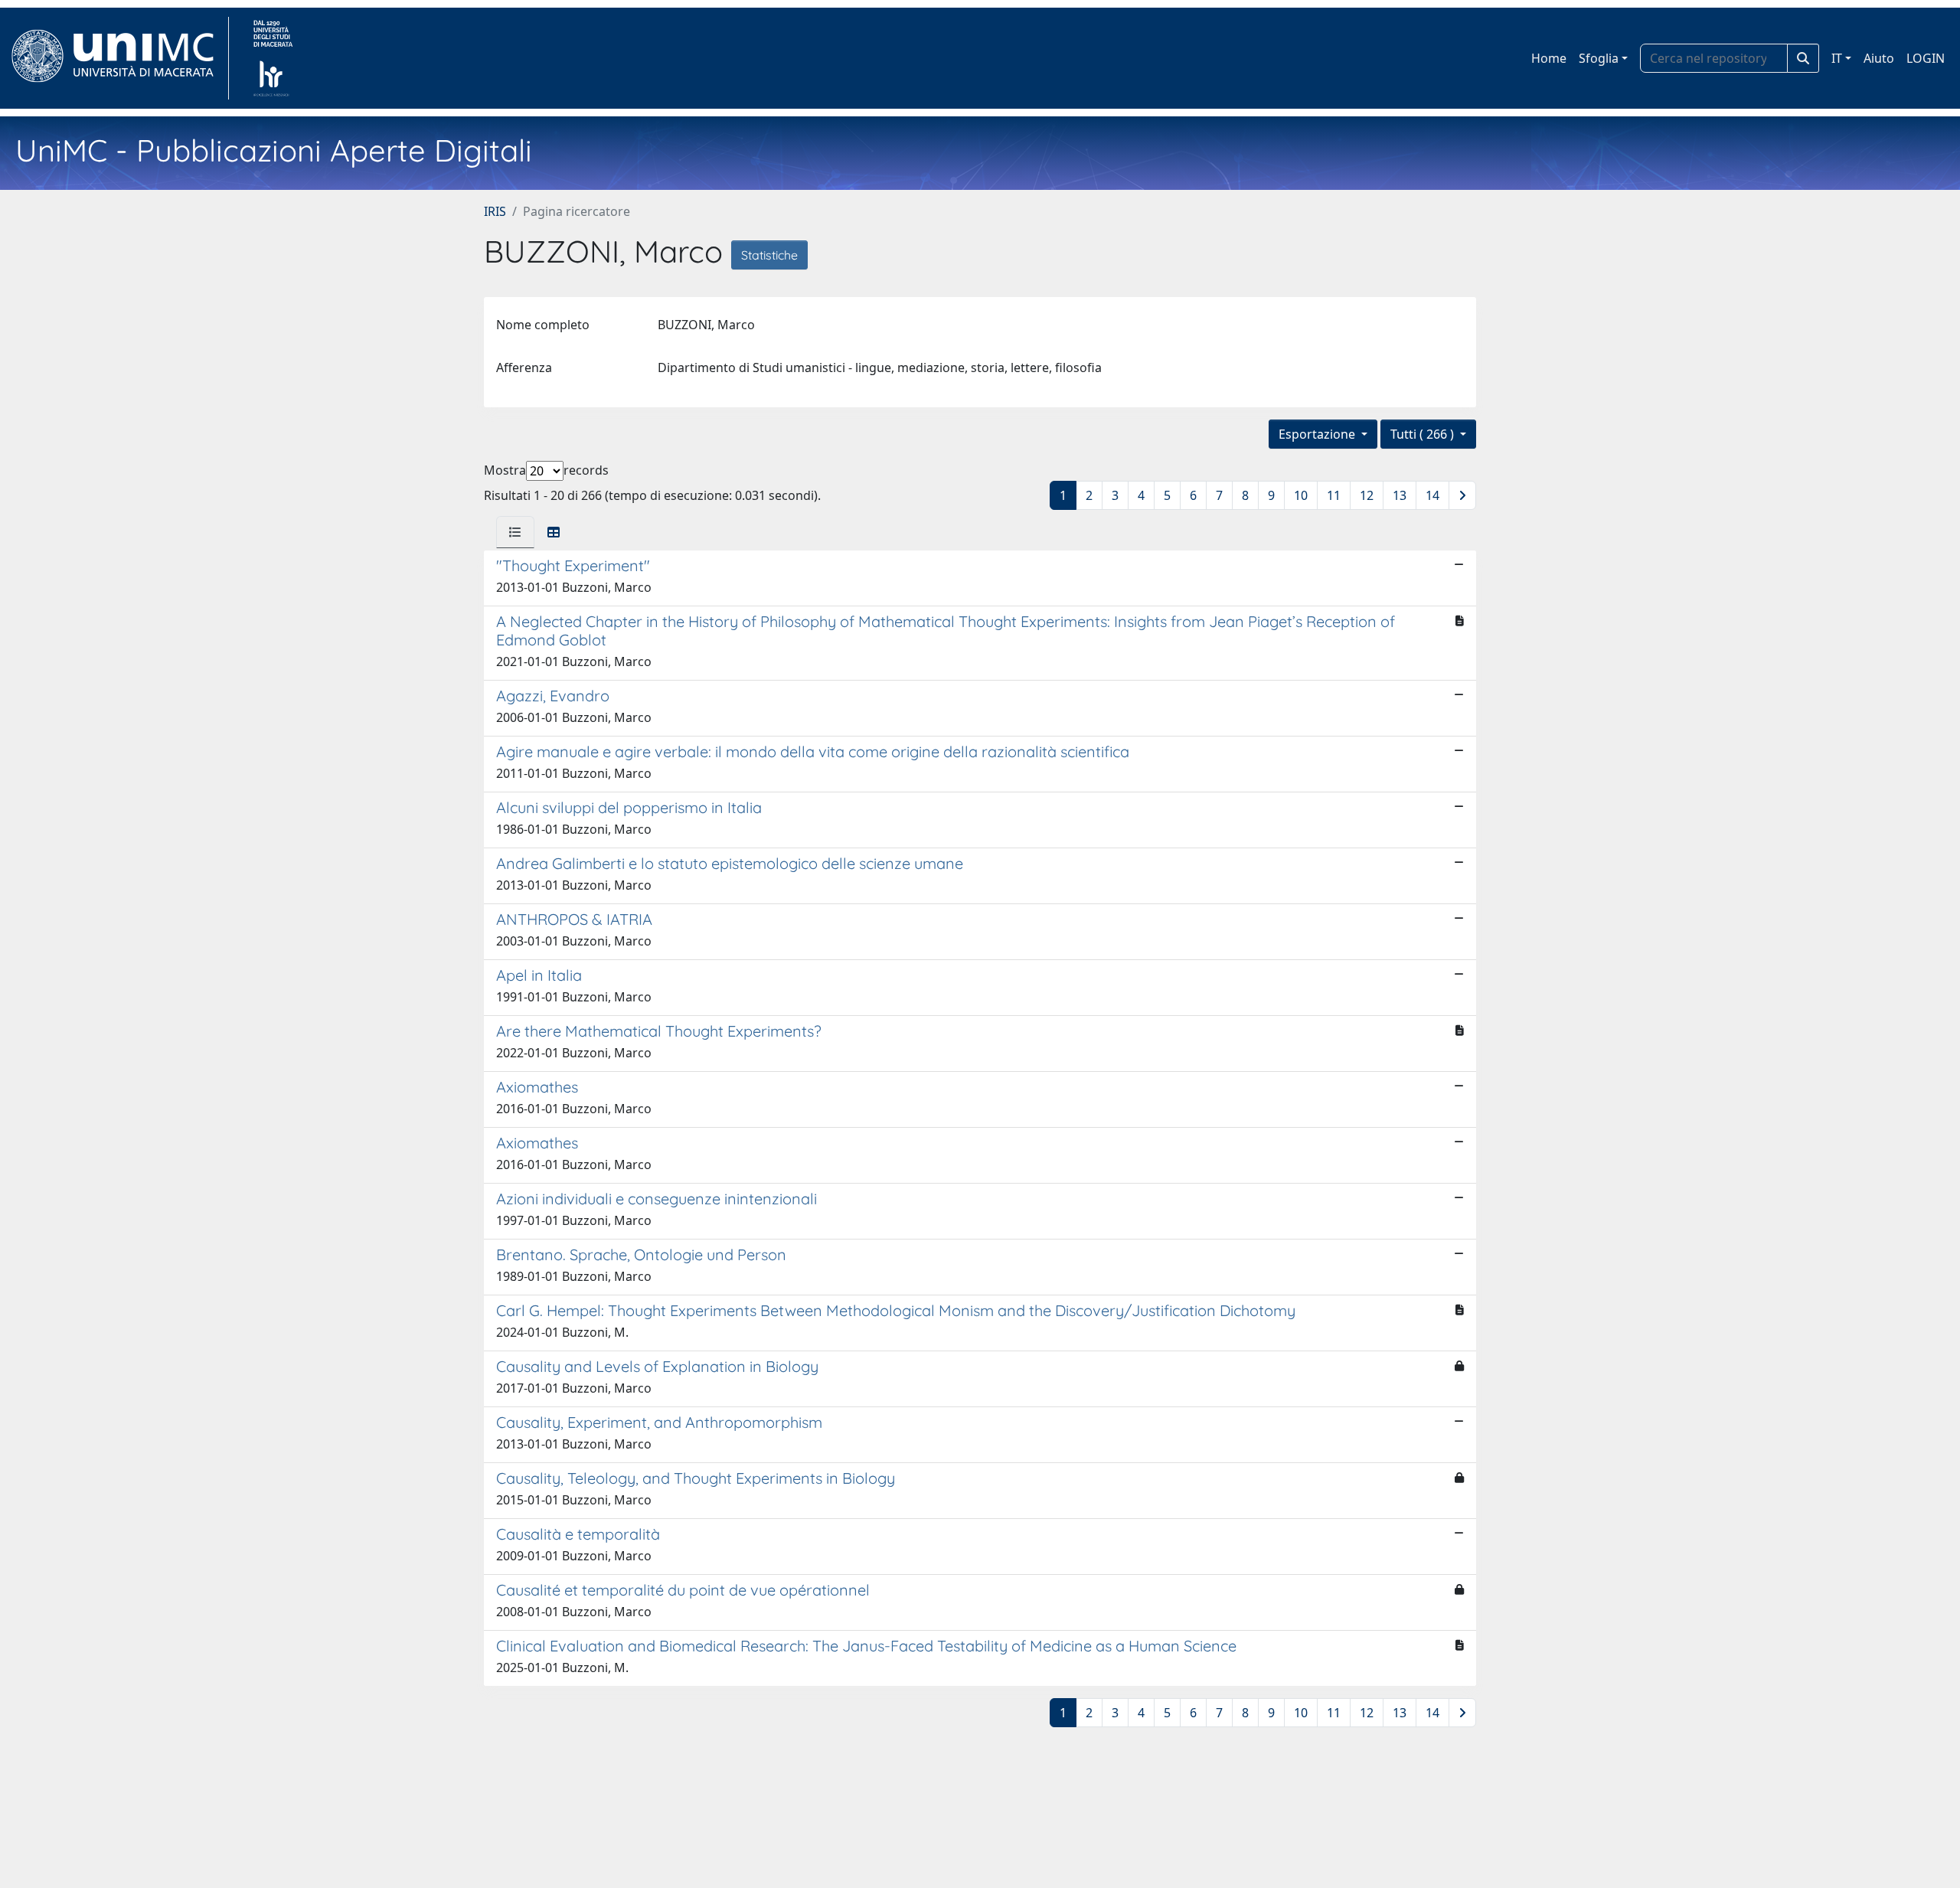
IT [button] (1837, 58)
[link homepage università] (273, 58)
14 (1432, 495)
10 (1301, 495)
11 (1334, 495)
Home (1549, 58)
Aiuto (1879, 58)
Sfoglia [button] (1599, 58)
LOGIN (1926, 58)
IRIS (495, 211)
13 (1400, 495)
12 (1367, 495)
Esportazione (1318, 434)
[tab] (515, 532)
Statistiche (769, 255)
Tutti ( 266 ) (1424, 434)
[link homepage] (119, 58)
